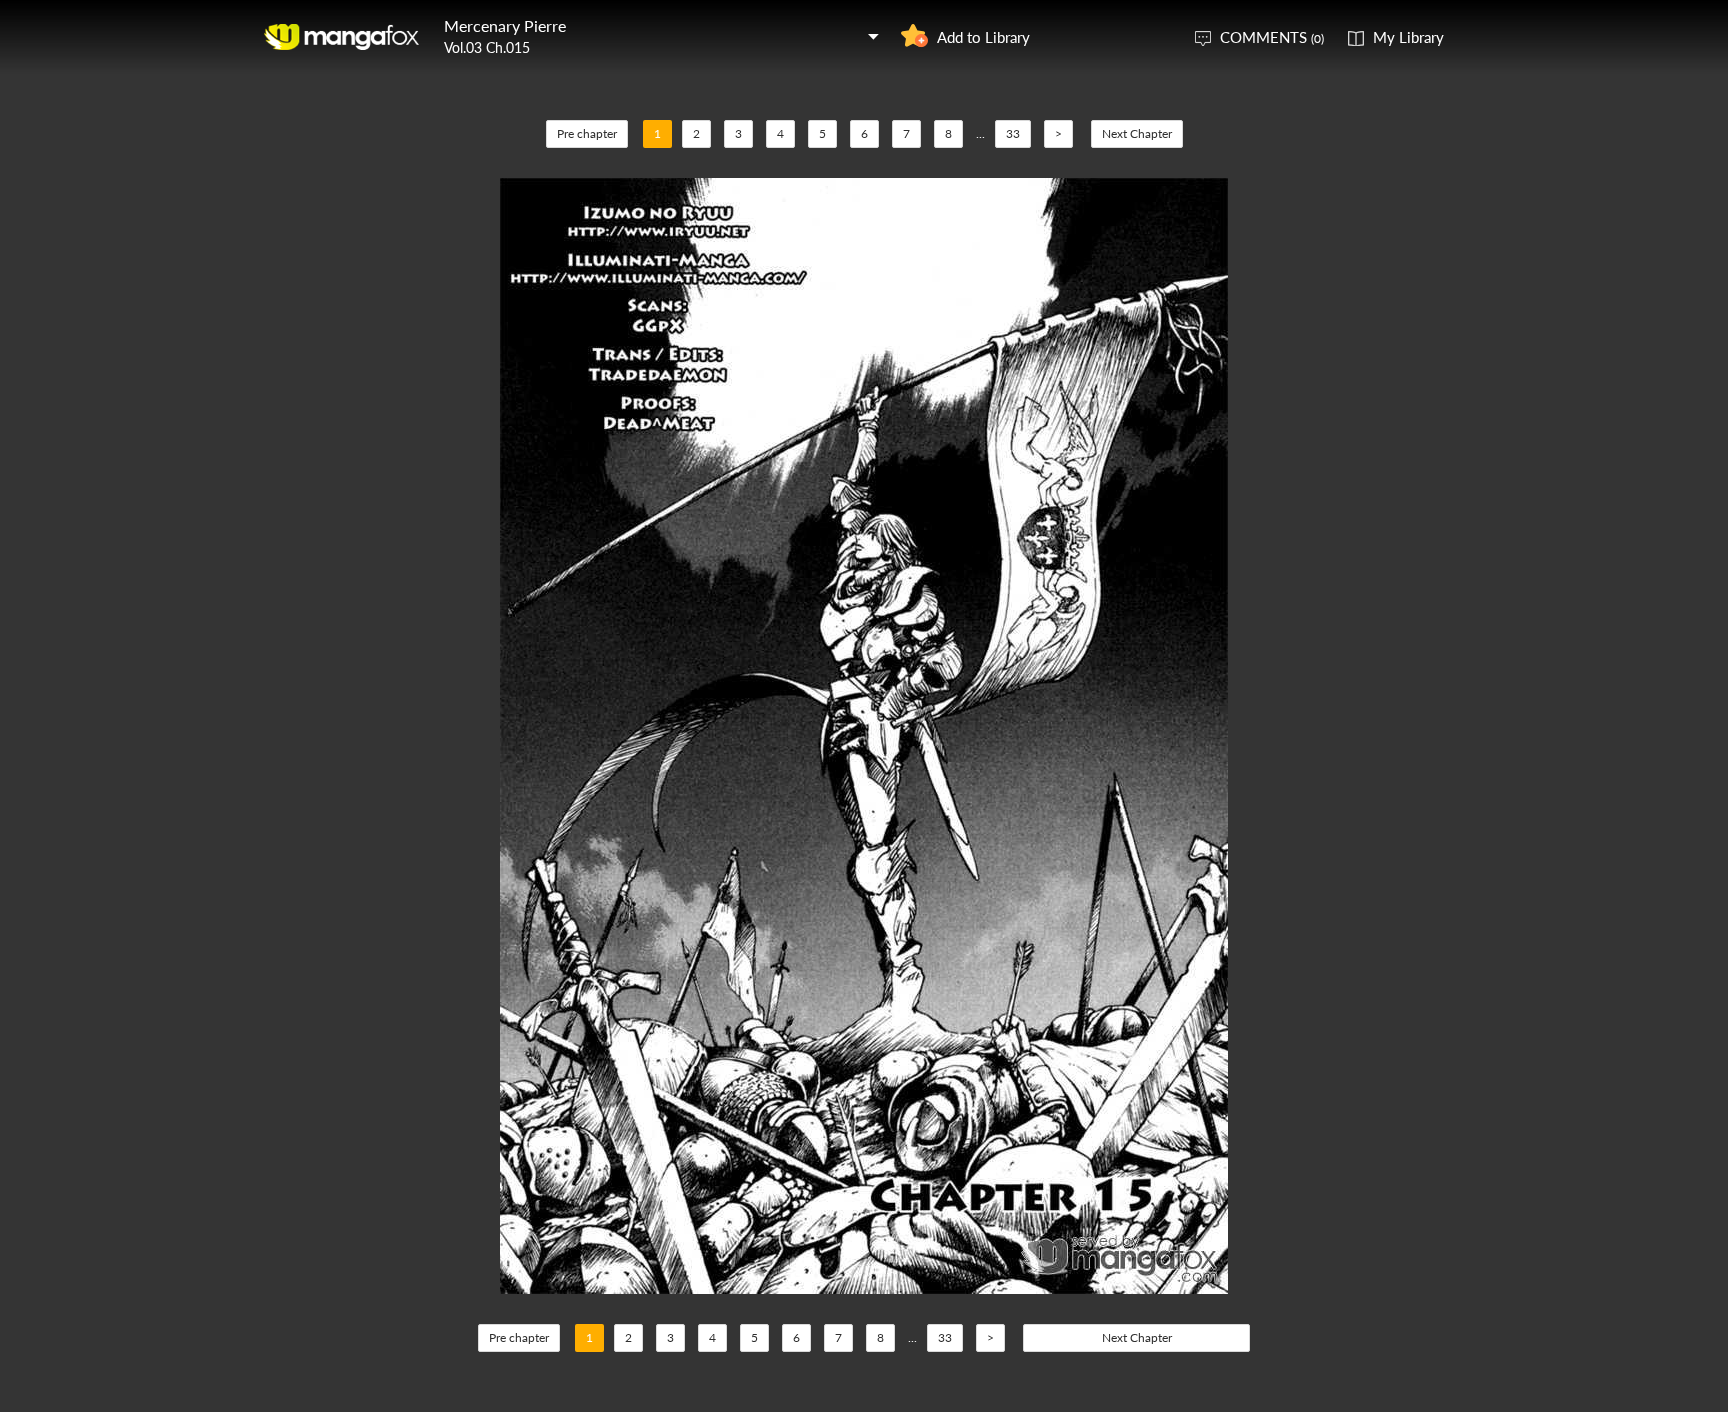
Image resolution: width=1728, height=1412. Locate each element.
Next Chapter (1137, 133)
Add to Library (983, 37)
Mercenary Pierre (505, 25)
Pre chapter (587, 133)
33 (1013, 133)
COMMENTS (1272, 37)
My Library (1408, 37)
